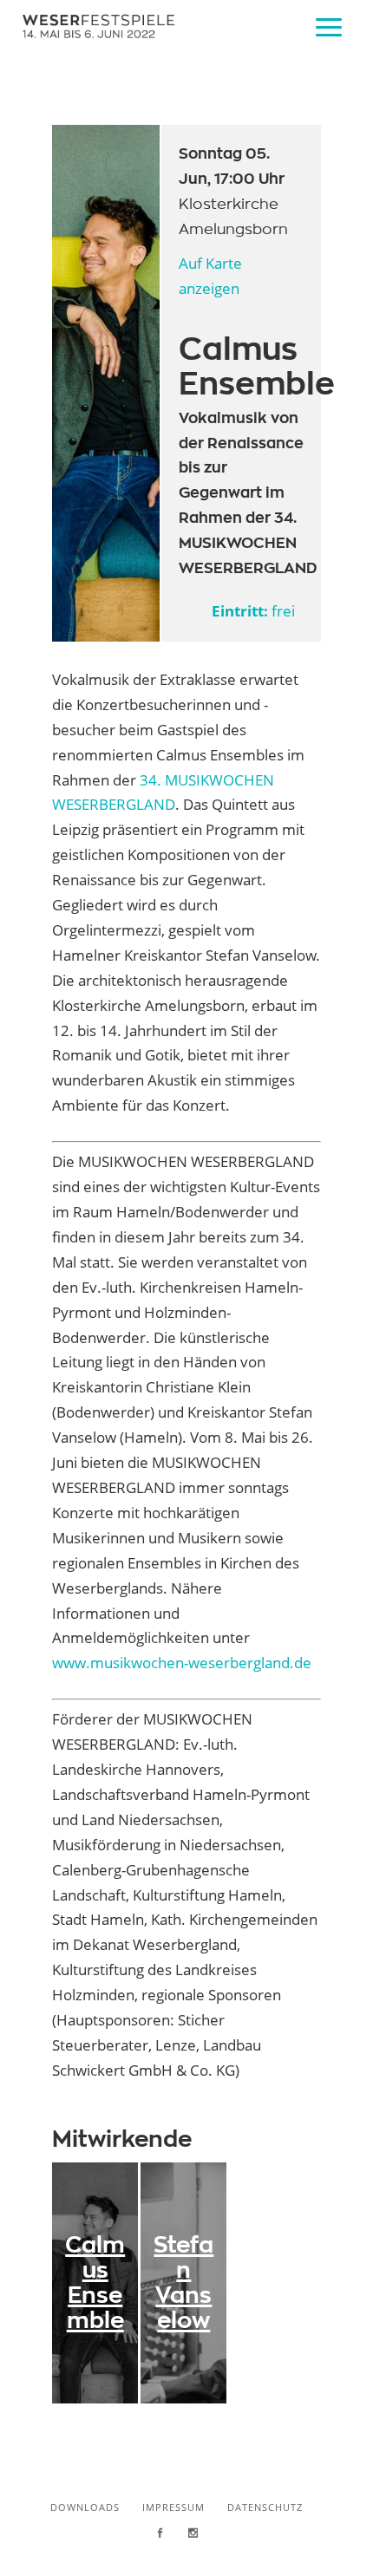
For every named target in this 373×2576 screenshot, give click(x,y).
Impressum (173, 2507)
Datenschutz (265, 2507)
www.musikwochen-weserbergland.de (182, 1663)
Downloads (85, 2507)
